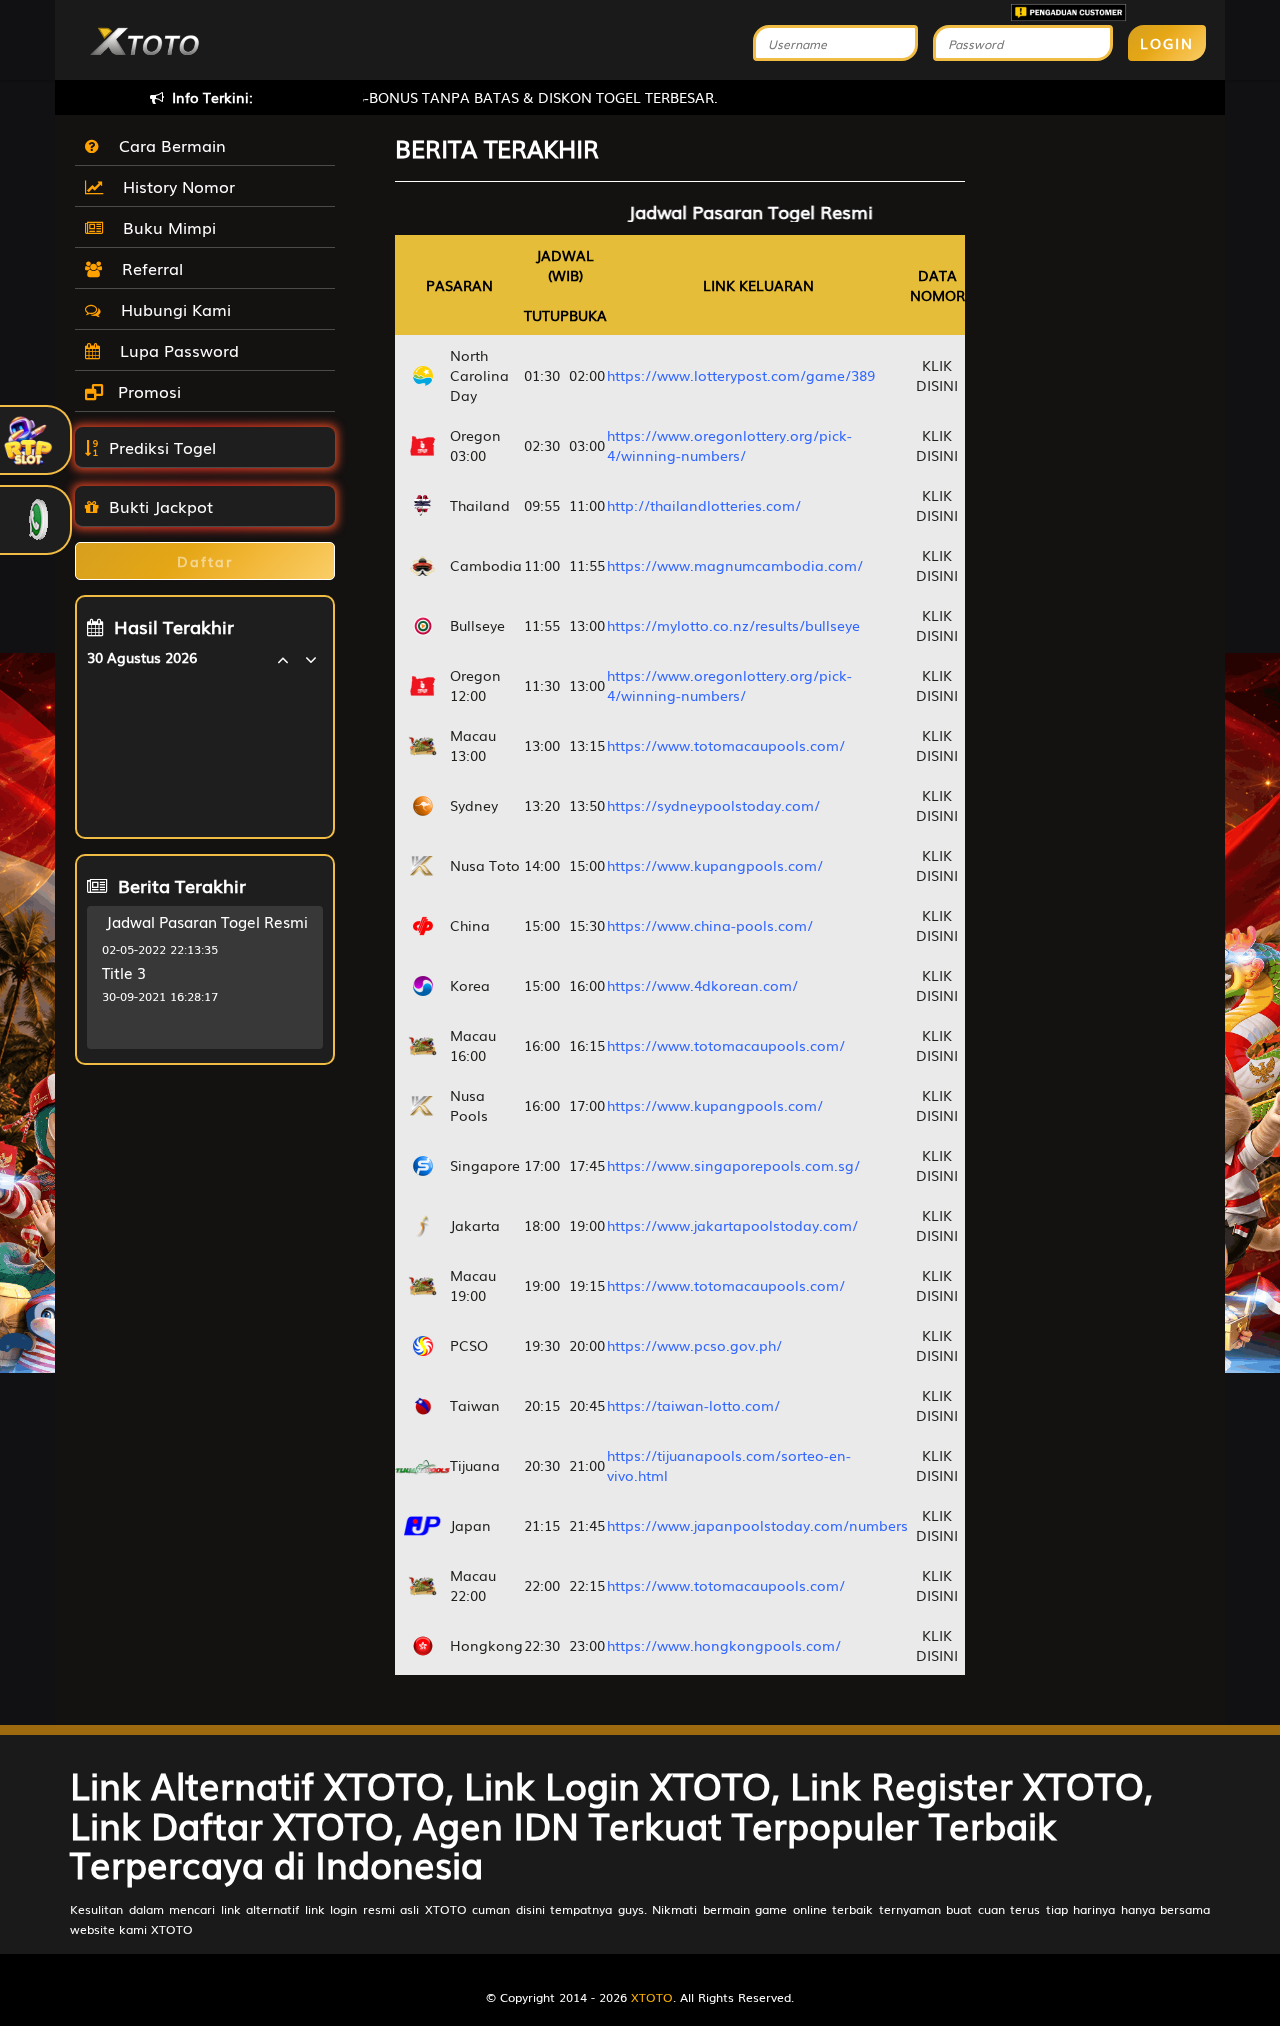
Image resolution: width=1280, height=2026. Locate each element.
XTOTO (652, 1997)
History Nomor (174, 186)
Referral (147, 268)
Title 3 (124, 972)
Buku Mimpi (164, 227)
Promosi (147, 391)
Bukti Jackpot (161, 506)
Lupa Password (174, 350)
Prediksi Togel (162, 447)
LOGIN (1167, 43)
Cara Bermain (167, 145)
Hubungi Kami (171, 309)
